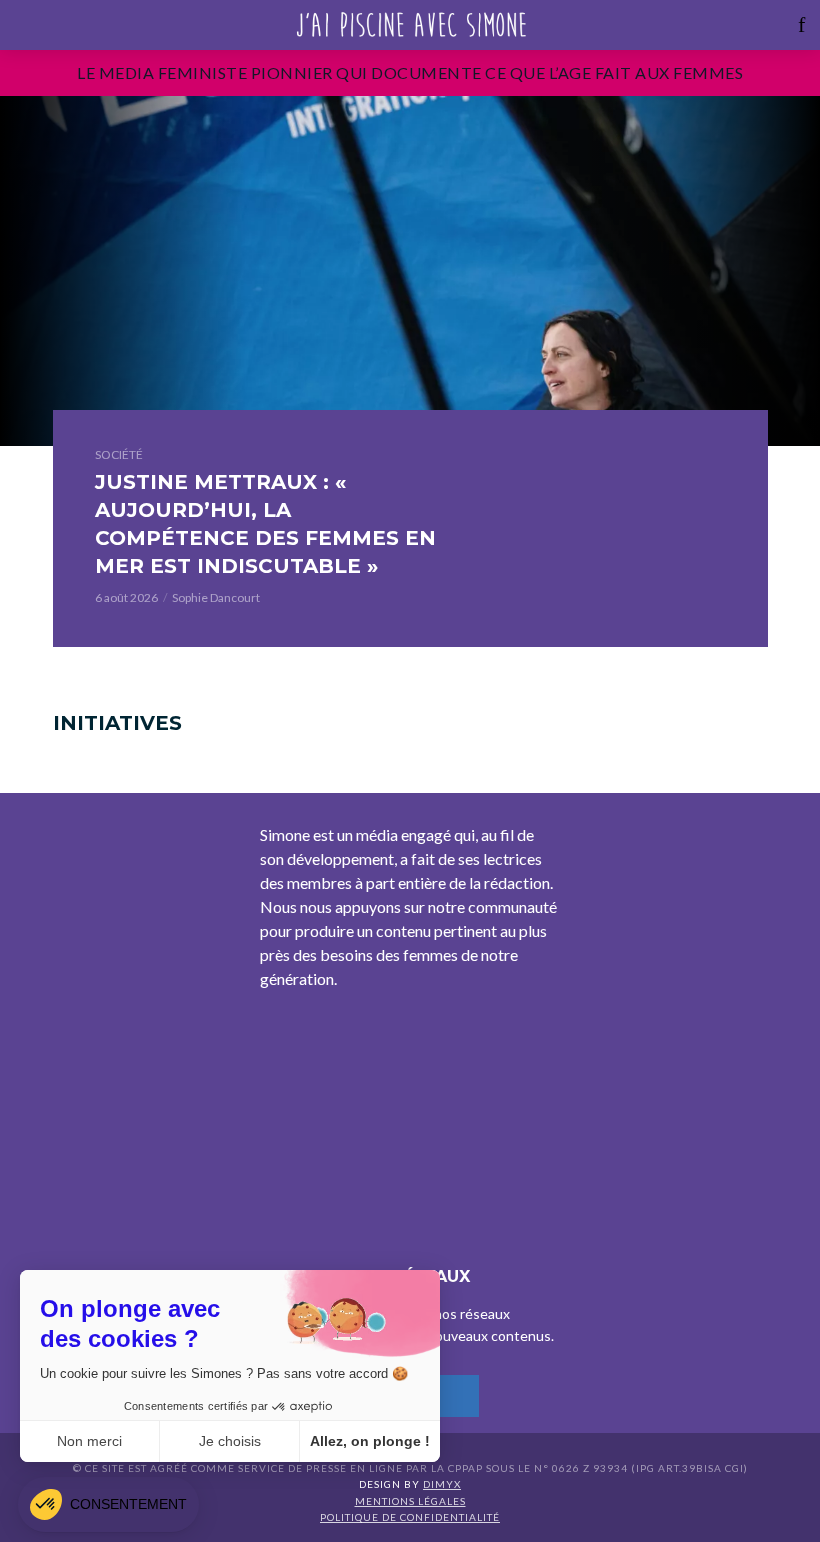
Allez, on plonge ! (370, 1441)
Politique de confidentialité (410, 1517)
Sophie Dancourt (216, 597)
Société (119, 454)
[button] (108, 1504)
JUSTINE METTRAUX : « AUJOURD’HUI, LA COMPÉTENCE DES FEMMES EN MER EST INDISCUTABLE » (265, 524)
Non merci (89, 1441)
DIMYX (442, 1484)
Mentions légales (410, 1501)
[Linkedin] (458, 1396)
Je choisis (230, 1441)
